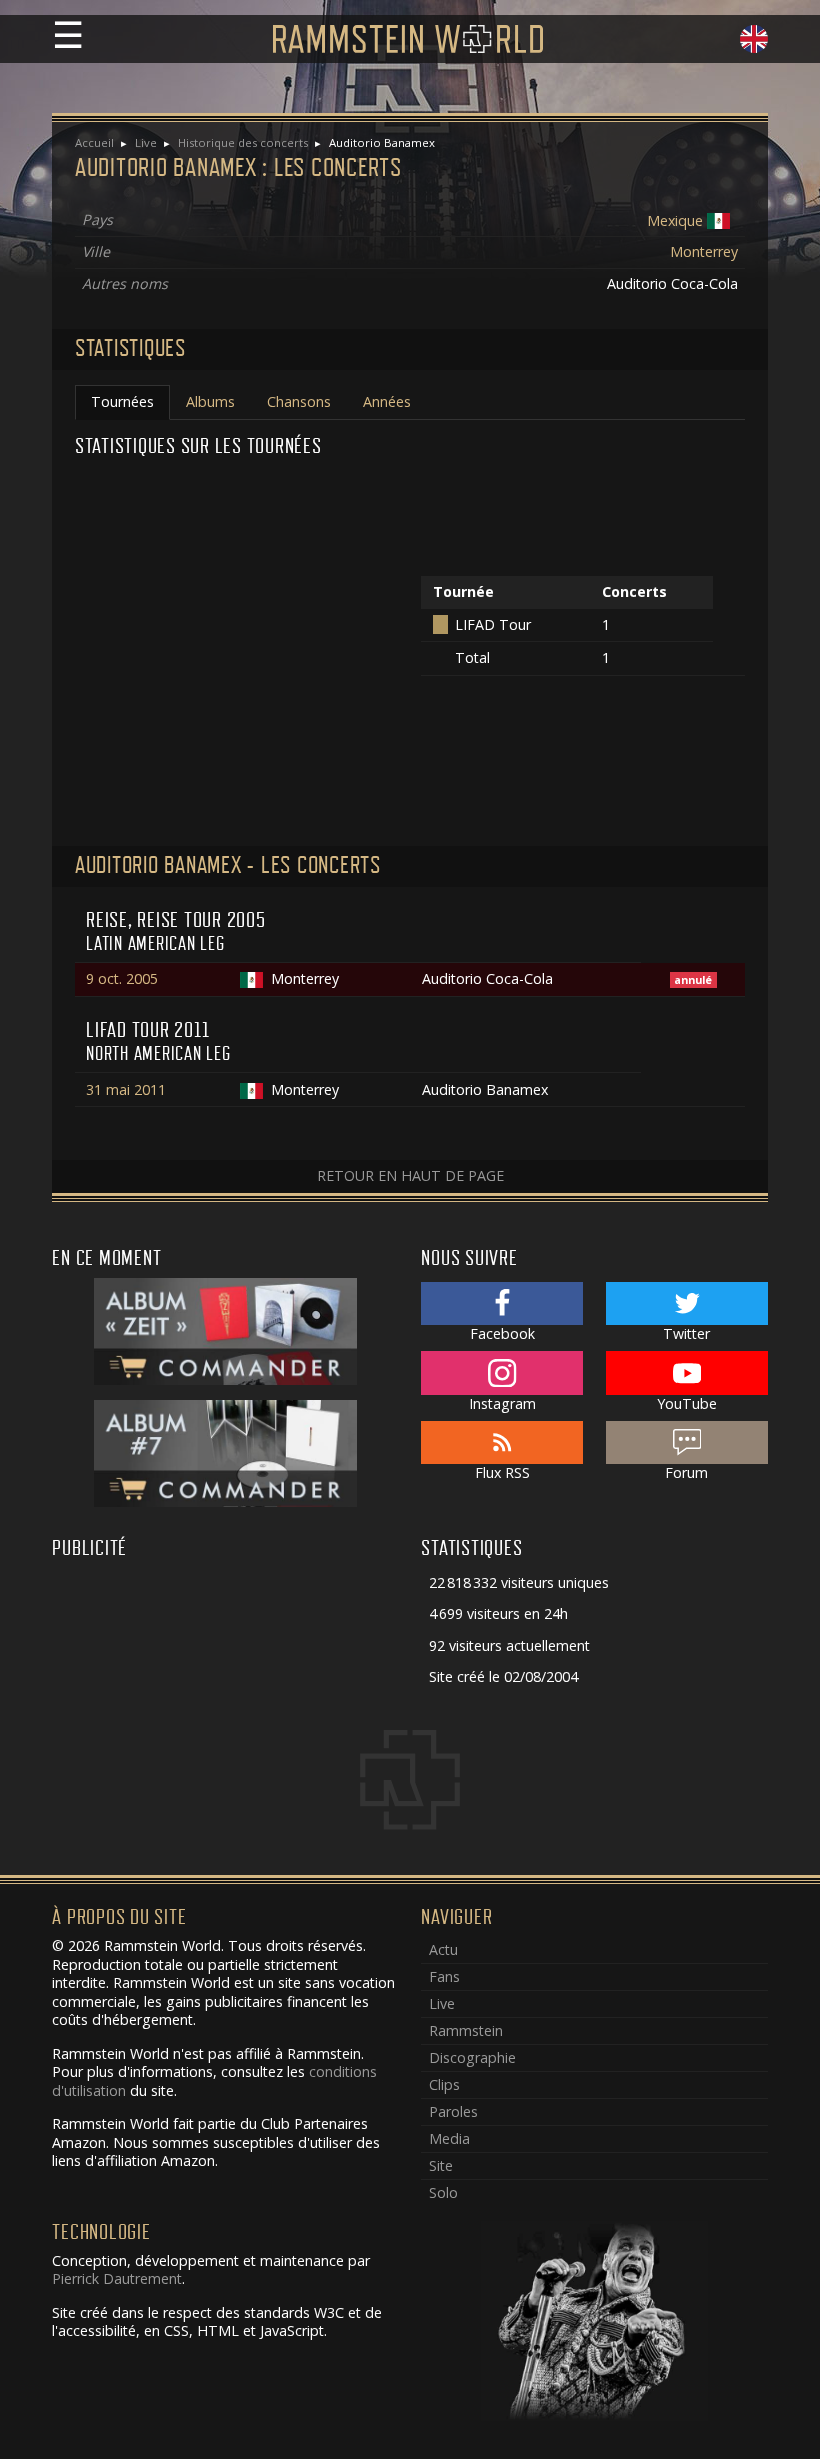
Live (146, 142)
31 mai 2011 (126, 1089)
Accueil (94, 142)
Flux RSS (502, 1472)
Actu (443, 1949)
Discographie (472, 2057)
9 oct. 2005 (122, 978)
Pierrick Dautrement (117, 2278)
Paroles (453, 2111)
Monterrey (704, 251)
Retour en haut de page (410, 1175)
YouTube (687, 1403)
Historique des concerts (243, 142)
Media (449, 2138)
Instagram (502, 1403)
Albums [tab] (210, 401)
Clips (444, 2084)
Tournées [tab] (122, 401)
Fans (444, 1976)
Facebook (502, 1333)
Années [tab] (387, 401)
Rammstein (466, 2030)
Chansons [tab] (299, 401)
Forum (686, 1472)
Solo (443, 2192)
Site (441, 2165)
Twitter (686, 1333)
